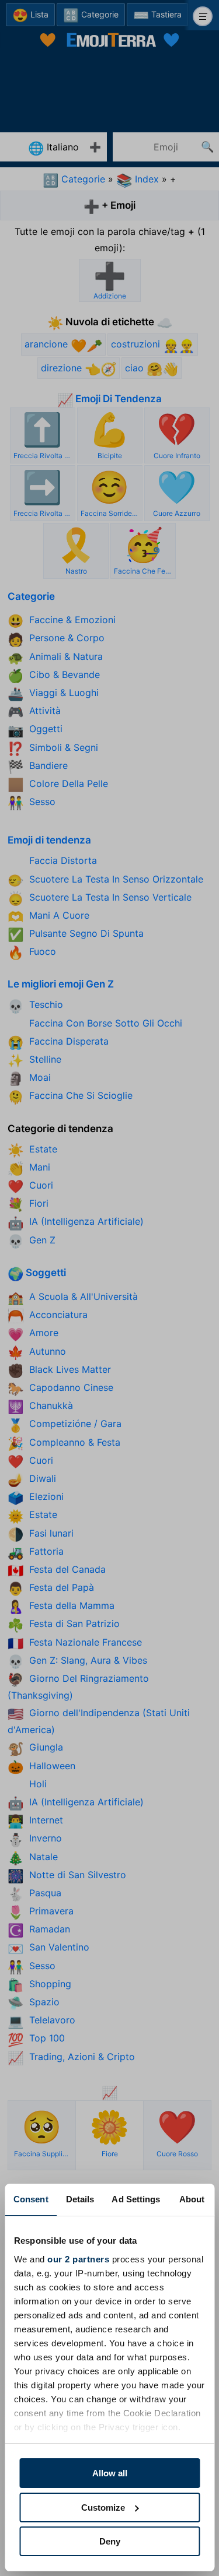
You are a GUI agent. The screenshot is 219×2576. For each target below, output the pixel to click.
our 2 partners (78, 2259)
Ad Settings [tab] (136, 2199)
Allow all (110, 2473)
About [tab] (192, 2199)
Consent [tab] (31, 2199)
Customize (103, 2508)
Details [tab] (80, 2199)
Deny (110, 2541)
